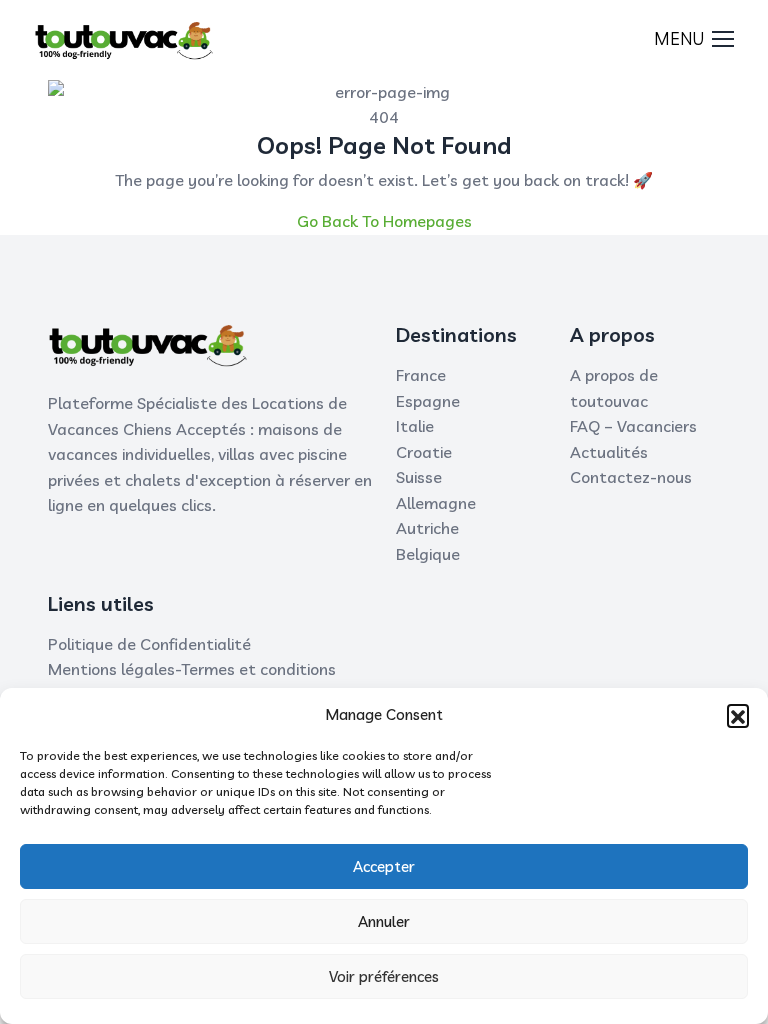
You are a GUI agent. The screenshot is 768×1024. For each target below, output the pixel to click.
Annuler (384, 921)
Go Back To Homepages (384, 221)
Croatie (424, 452)
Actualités (609, 452)
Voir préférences (384, 976)
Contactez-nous (631, 477)
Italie (415, 426)
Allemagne (436, 503)
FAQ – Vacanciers (633, 426)
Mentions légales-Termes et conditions (192, 669)
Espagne (428, 401)
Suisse (419, 477)
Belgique (428, 554)
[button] (738, 715)
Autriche (427, 528)
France (421, 375)
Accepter (384, 866)
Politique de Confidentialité (149, 644)
